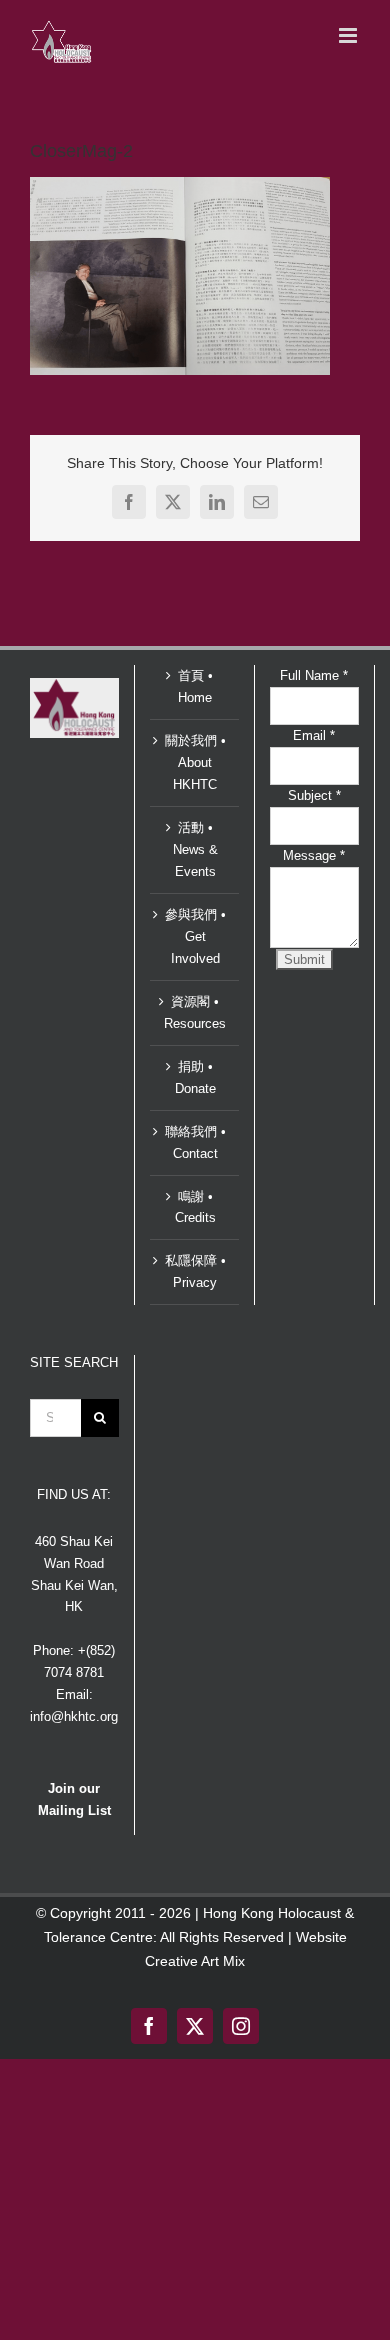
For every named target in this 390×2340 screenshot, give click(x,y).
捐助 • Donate (195, 1077)
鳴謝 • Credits (195, 1207)
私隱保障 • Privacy (195, 1271)
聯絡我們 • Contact (195, 1142)
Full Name (314, 675)
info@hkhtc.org (74, 1716)
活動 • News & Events (195, 849)
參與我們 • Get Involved (195, 936)
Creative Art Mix (195, 1961)
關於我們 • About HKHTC (195, 762)
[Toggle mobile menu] (349, 35)
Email (314, 735)
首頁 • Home (195, 686)
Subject (314, 795)
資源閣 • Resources (195, 1012)
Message (314, 855)
